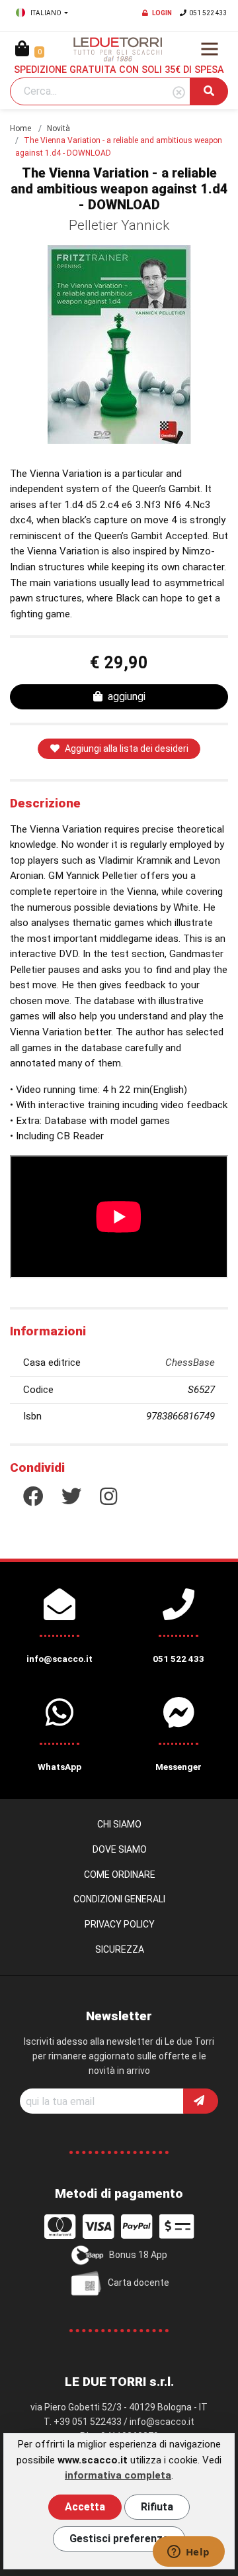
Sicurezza (120, 1949)
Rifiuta (157, 2507)
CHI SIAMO (119, 1824)
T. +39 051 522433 (83, 2422)
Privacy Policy (120, 1924)
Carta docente (139, 2282)
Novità (59, 129)
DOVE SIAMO (120, 1849)
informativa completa (118, 2475)
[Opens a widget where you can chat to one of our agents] (188, 2553)
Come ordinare (120, 1875)
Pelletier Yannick (119, 225)
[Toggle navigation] (210, 49)
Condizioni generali (119, 1899)
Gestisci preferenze (119, 2539)
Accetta (85, 2507)
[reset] (179, 93)
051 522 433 (208, 13)
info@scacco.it (162, 2422)
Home (20, 129)
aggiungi (127, 696)
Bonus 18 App (138, 2254)
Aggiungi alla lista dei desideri (127, 748)
